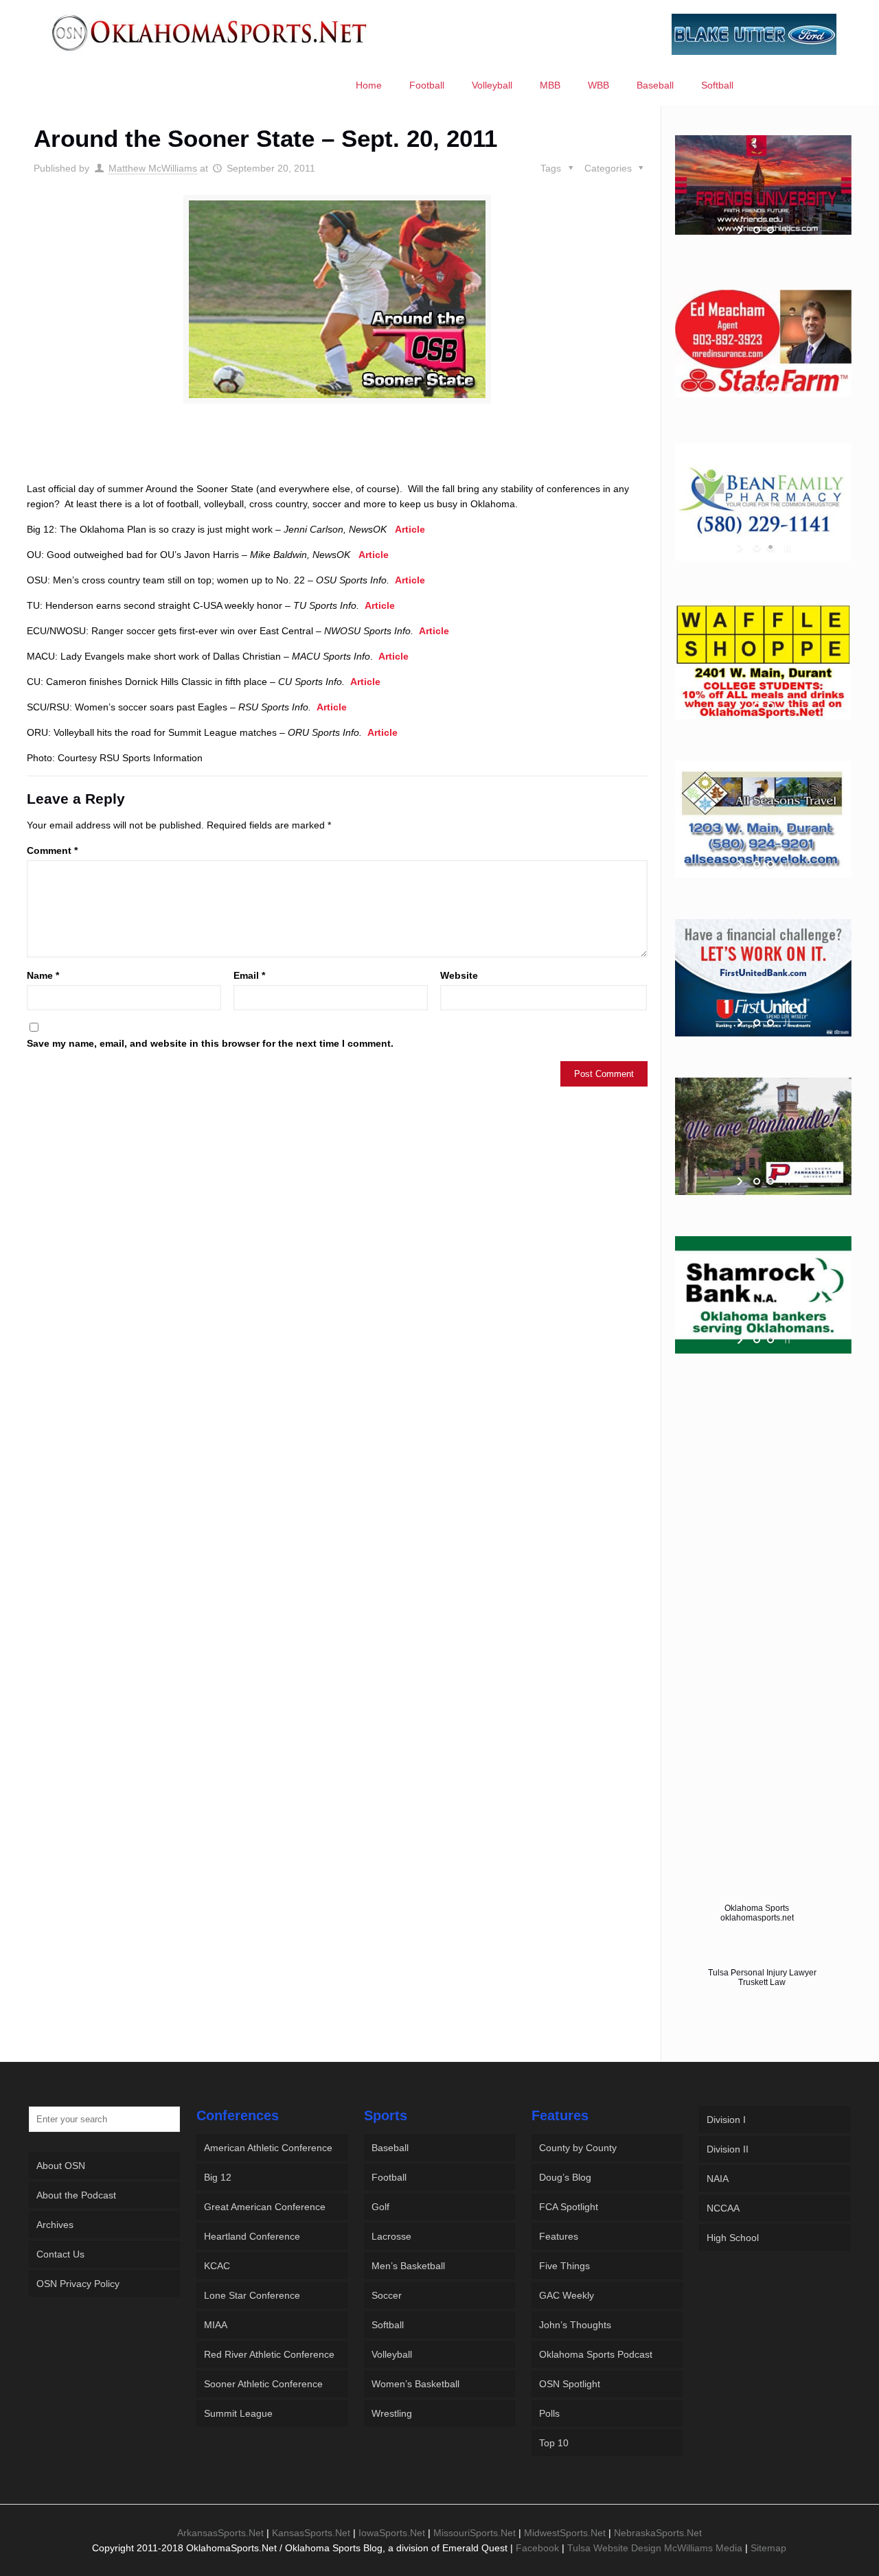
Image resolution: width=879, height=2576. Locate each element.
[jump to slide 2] (770, 230)
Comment (52, 850)
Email (249, 975)
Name (43, 975)
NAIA (718, 2179)
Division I (726, 2120)
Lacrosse (391, 2236)
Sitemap (768, 2548)
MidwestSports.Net (565, 2533)
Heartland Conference (252, 2236)
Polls (549, 2413)
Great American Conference (265, 2207)
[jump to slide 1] (757, 230)
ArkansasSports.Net (220, 2533)
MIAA (216, 2325)
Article (410, 529)
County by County (578, 2148)
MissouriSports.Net (475, 2533)
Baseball (390, 2148)
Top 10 (554, 2443)
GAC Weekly (567, 2295)
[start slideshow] (741, 230)
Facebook (537, 2548)
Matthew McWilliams (153, 168)
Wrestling (392, 2413)
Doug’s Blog (565, 2177)
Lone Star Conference (252, 2295)
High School (733, 2238)
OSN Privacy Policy (78, 2284)
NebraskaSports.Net (658, 2533)
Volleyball (392, 2354)
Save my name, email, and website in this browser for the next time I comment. (210, 1043)
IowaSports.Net (392, 2533)
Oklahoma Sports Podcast (596, 2354)
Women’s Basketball (415, 2384)
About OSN (61, 2166)
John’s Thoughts (575, 2325)
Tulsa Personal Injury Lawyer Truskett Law (762, 1977)
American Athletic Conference (268, 2148)
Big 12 (218, 2177)
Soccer (387, 2295)
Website (459, 975)
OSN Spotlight (570, 2384)
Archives (55, 2225)
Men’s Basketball (408, 2266)
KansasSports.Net (311, 2533)
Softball (388, 2325)
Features (559, 2236)
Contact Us (60, 2254)
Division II (728, 2149)
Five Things (564, 2266)
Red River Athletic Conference (269, 2354)
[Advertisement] (337, 455)
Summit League (238, 2413)
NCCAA (723, 2208)
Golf (380, 2207)
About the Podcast (76, 2195)
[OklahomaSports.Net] (210, 32)
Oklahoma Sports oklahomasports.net (757, 1913)
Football (389, 2177)
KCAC (217, 2266)
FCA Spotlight (569, 2207)
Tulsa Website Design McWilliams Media (656, 2548)
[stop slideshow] (786, 230)
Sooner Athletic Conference (263, 2384)
